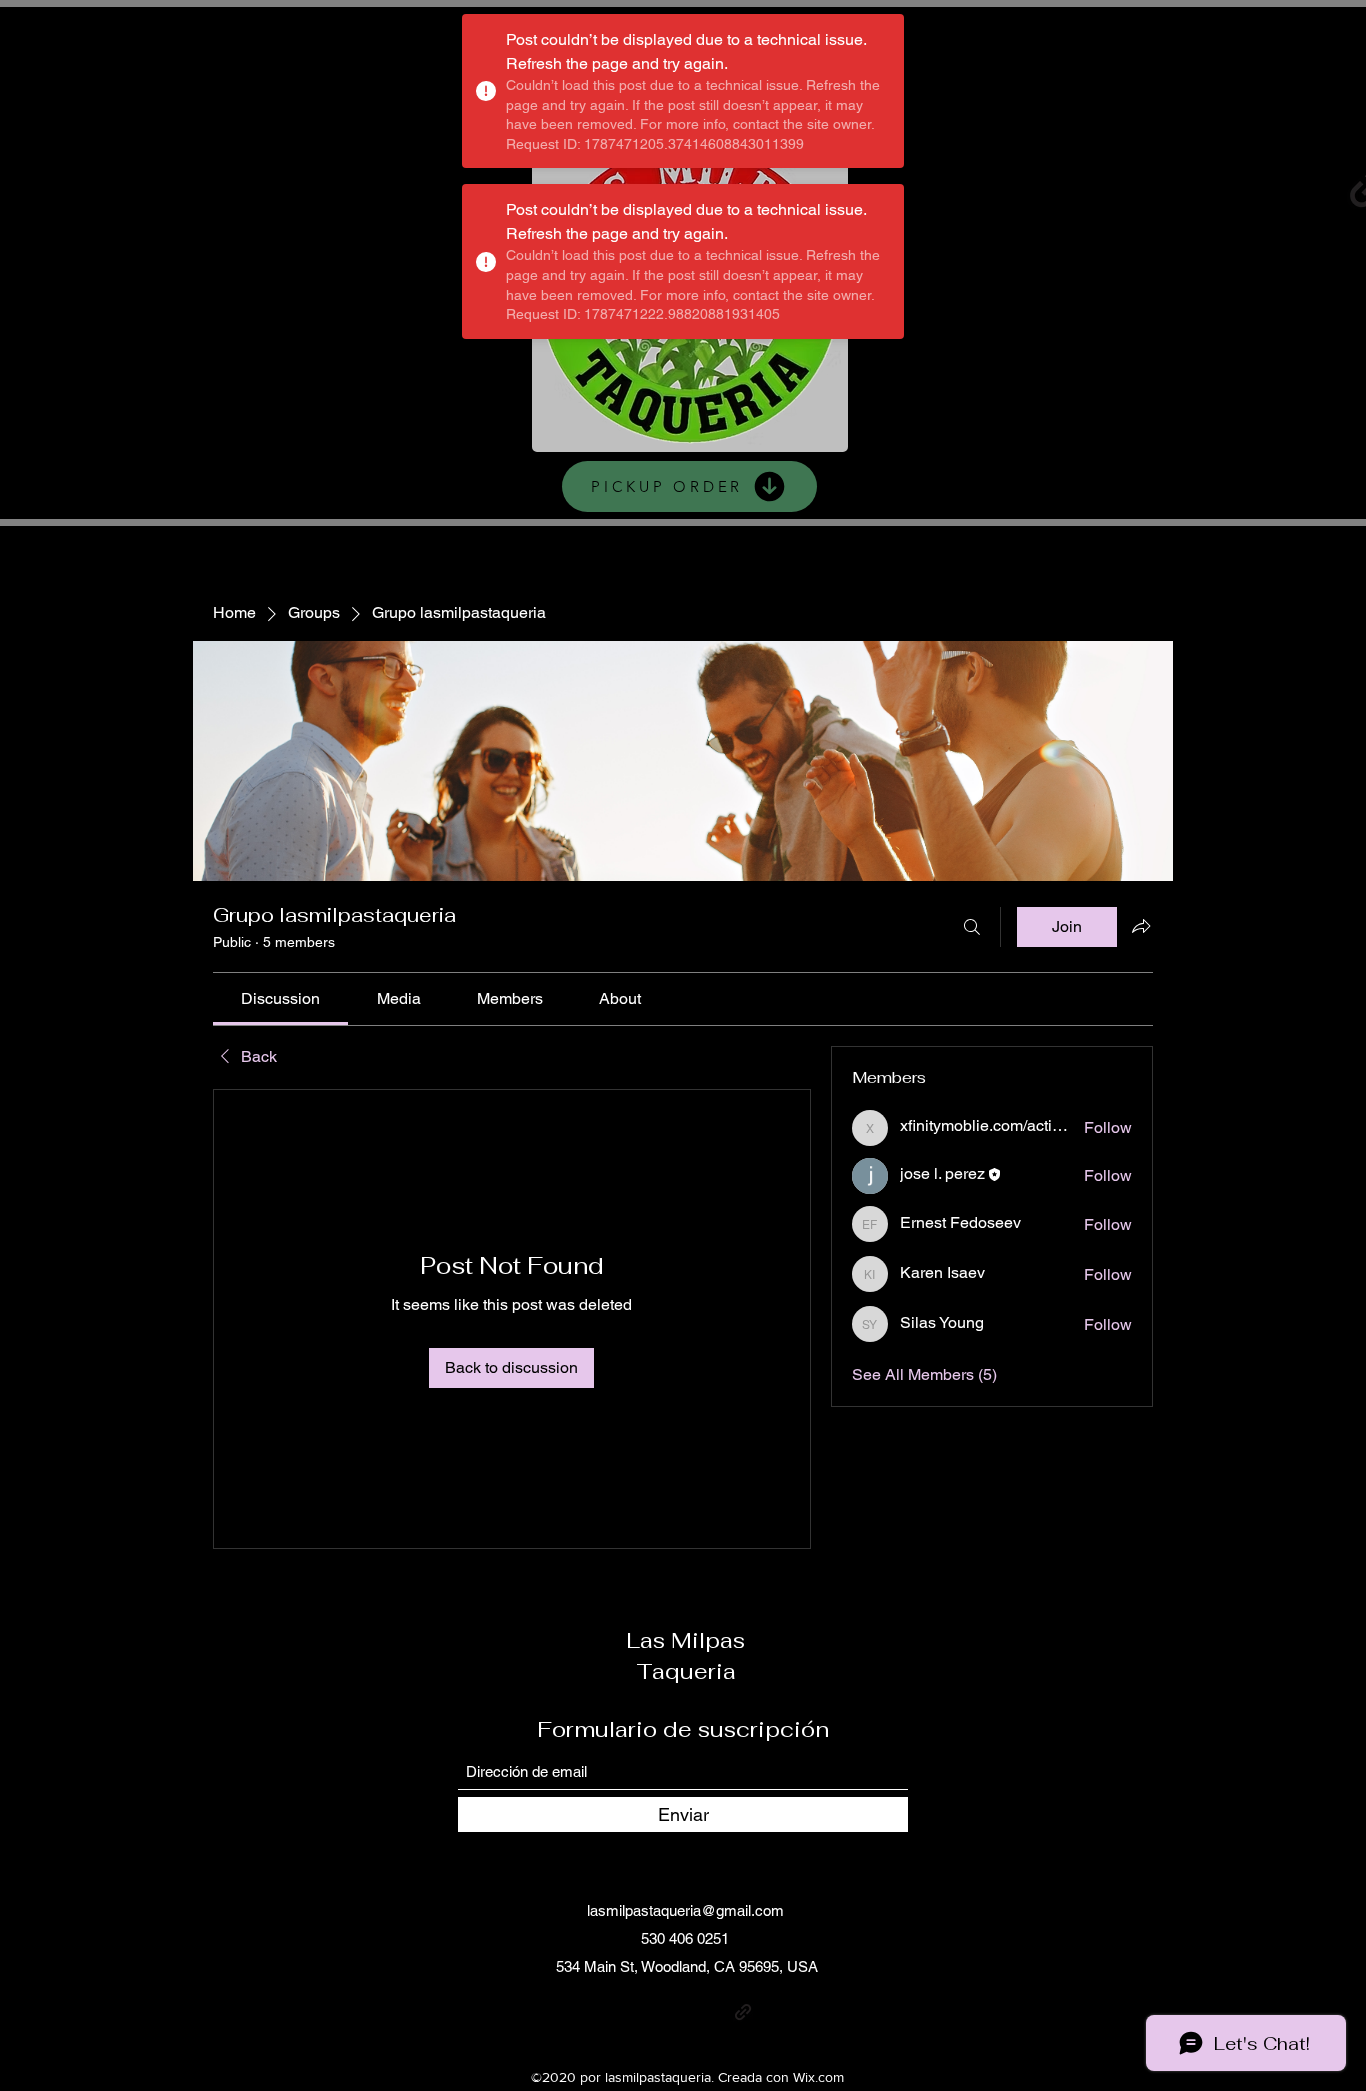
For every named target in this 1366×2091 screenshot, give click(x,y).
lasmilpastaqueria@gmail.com (685, 1910)
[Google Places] (1005, 186)
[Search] (972, 927)
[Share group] (1141, 926)
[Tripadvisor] (773, 2012)
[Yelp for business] (1297, 186)
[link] (280, 998)
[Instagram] (1078, 186)
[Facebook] (1151, 186)
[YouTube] (1224, 186)
